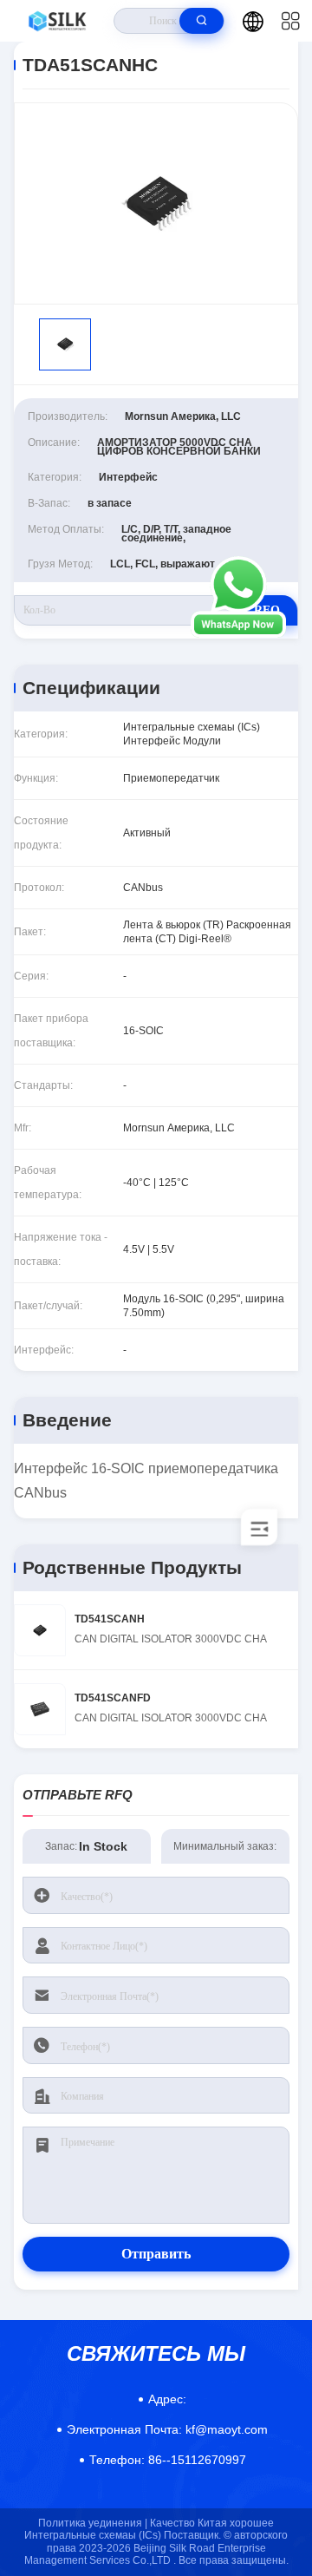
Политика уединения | (93, 2523)
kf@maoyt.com (167, 2429)
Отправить (156, 2254)
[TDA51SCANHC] (156, 203)
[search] (201, 21)
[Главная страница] (57, 21)
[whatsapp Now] (238, 633)
